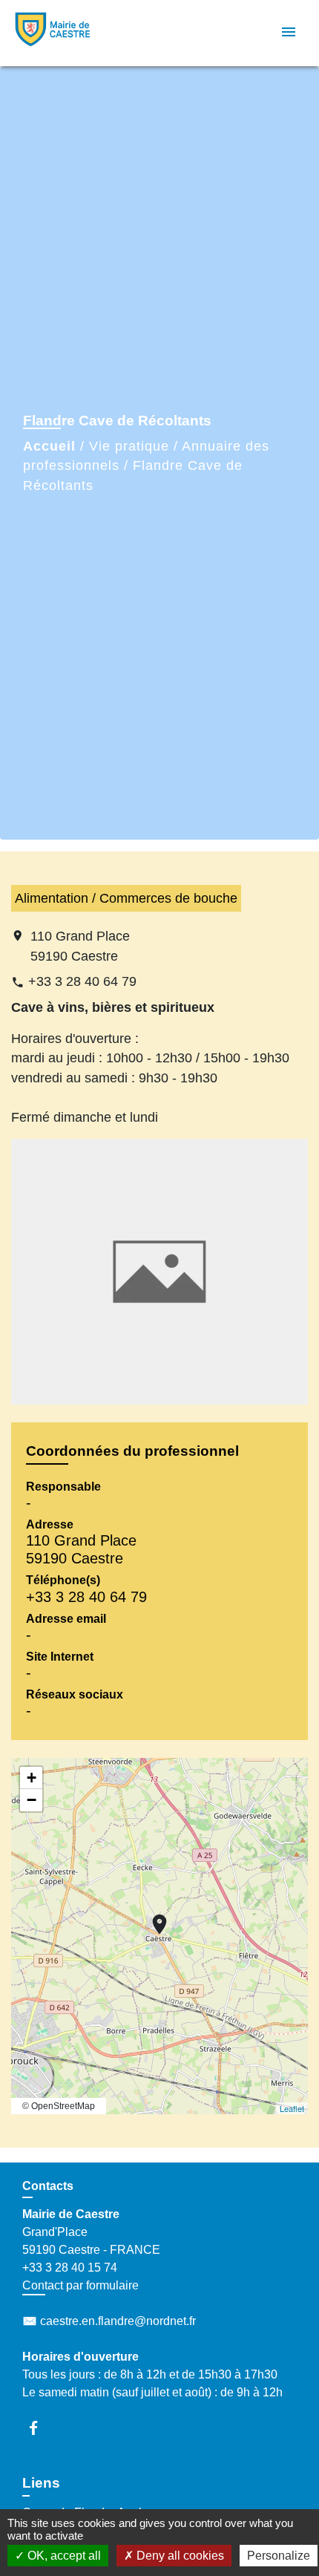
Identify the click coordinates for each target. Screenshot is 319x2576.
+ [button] (32, 1778)
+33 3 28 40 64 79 (82, 981)
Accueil (49, 446)
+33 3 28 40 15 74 (70, 2268)
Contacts (48, 2186)
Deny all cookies (179, 2556)
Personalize (279, 2556)
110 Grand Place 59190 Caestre (80, 946)
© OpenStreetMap (59, 2106)
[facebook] (40, 2428)
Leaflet (292, 2108)
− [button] (32, 1800)
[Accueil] (68, 33)
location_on (152, 1917)
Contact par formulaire (80, 2285)
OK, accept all (63, 2556)
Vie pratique (129, 446)
